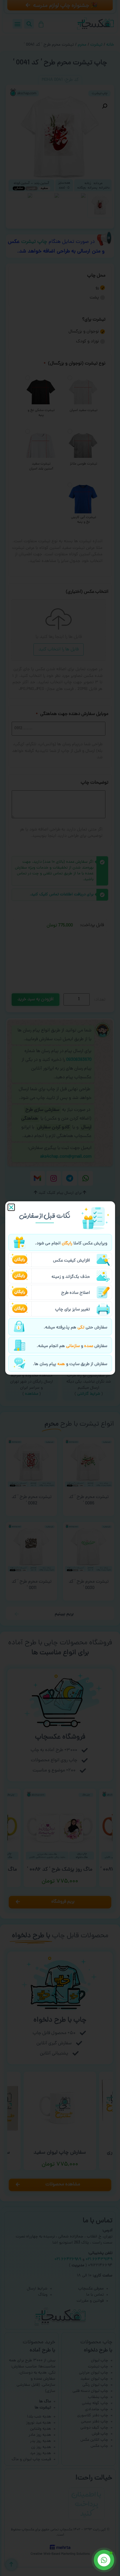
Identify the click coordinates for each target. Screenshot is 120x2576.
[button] (11, 1207)
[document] (60, 1288)
